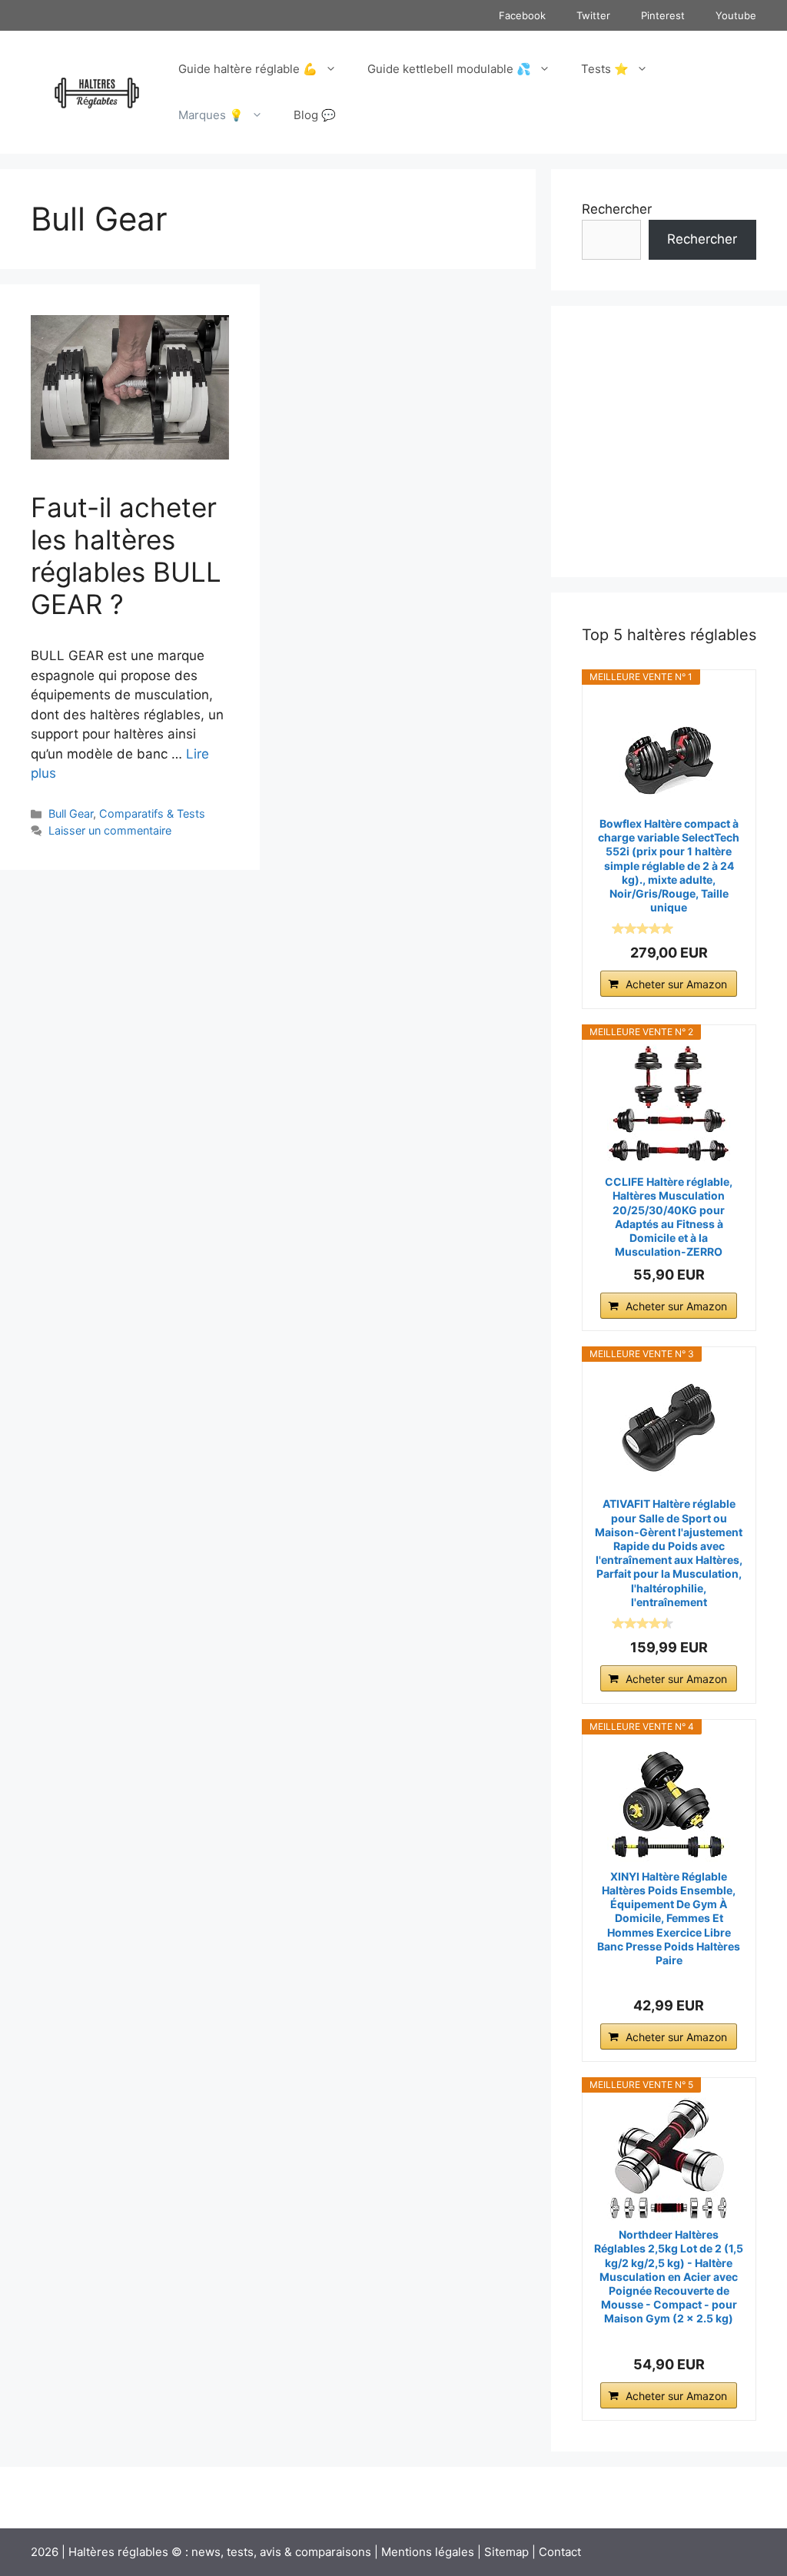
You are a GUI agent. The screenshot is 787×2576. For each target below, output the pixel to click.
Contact (560, 2552)
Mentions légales (428, 2552)
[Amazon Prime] (705, 928)
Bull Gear (71, 813)
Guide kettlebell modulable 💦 (449, 69)
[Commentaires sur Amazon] (643, 928)
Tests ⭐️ (605, 69)
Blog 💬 (315, 115)
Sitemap (506, 2552)
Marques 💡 (211, 115)
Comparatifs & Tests (152, 813)
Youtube (736, 15)
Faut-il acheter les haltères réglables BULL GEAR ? (126, 556)
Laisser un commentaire (110, 830)
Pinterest (663, 15)
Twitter (593, 15)
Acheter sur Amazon (676, 984)
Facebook (522, 15)
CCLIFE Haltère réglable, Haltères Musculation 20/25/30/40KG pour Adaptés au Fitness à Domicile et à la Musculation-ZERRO (669, 1217)
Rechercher (617, 209)
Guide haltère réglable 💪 (248, 69)
